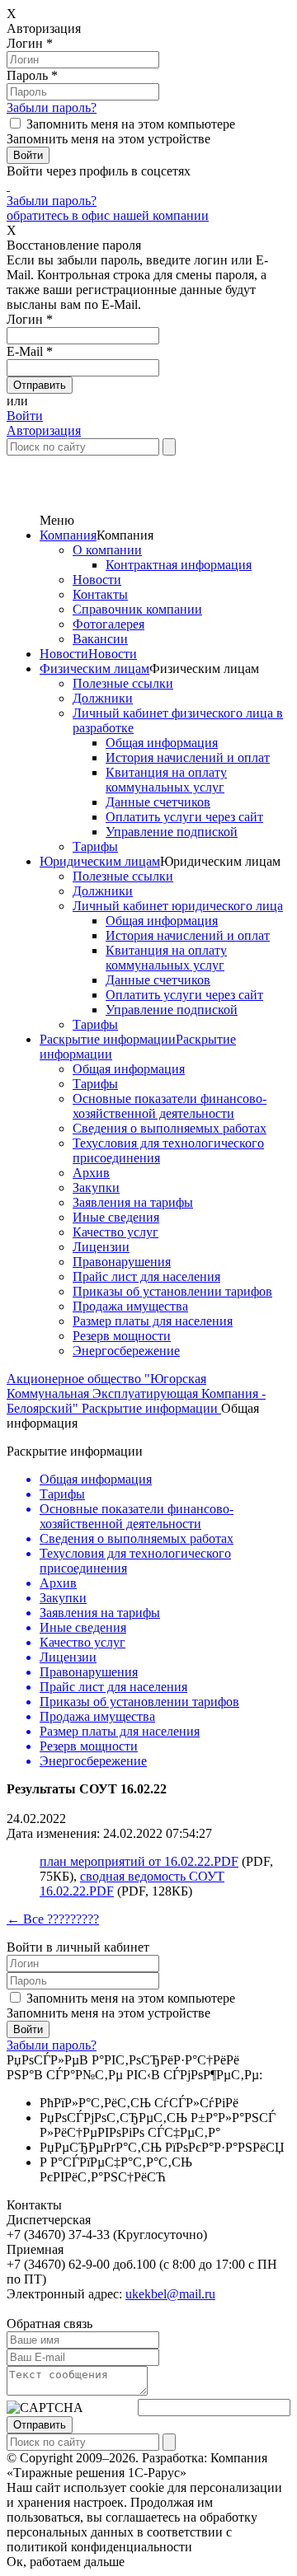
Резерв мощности (122, 1336)
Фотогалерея (108, 624)
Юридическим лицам (100, 861)
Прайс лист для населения (146, 1276)
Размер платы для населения (153, 1321)
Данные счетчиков (158, 802)
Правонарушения (122, 1262)
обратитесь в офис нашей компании (108, 215)
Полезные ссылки (123, 683)
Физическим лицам (94, 669)
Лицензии (101, 1247)
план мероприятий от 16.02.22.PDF (139, 1861)
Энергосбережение (126, 1351)
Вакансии (100, 639)
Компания (68, 535)
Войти (25, 416)
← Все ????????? (53, 1919)
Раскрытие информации (108, 1039)
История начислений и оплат (188, 757)
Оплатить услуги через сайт (184, 817)
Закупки (96, 1187)
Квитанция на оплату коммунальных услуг (166, 780)
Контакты (100, 594)
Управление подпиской (172, 832)
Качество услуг (115, 1232)
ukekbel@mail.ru (170, 2294)
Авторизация (44, 430)
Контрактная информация (179, 565)
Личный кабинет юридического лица (178, 906)
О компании (107, 550)
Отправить (40, 2425)
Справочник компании (137, 609)
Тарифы (95, 846)
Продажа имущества (130, 1306)
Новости (97, 580)
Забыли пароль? (52, 108)
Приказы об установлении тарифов (172, 1291)
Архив (91, 1173)
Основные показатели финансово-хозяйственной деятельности (170, 1106)
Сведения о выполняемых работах (170, 1128)
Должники (103, 698)
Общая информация (162, 743)
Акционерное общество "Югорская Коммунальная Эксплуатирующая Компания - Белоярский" (136, 1393)
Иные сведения (116, 1217)
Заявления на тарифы (133, 1202)
